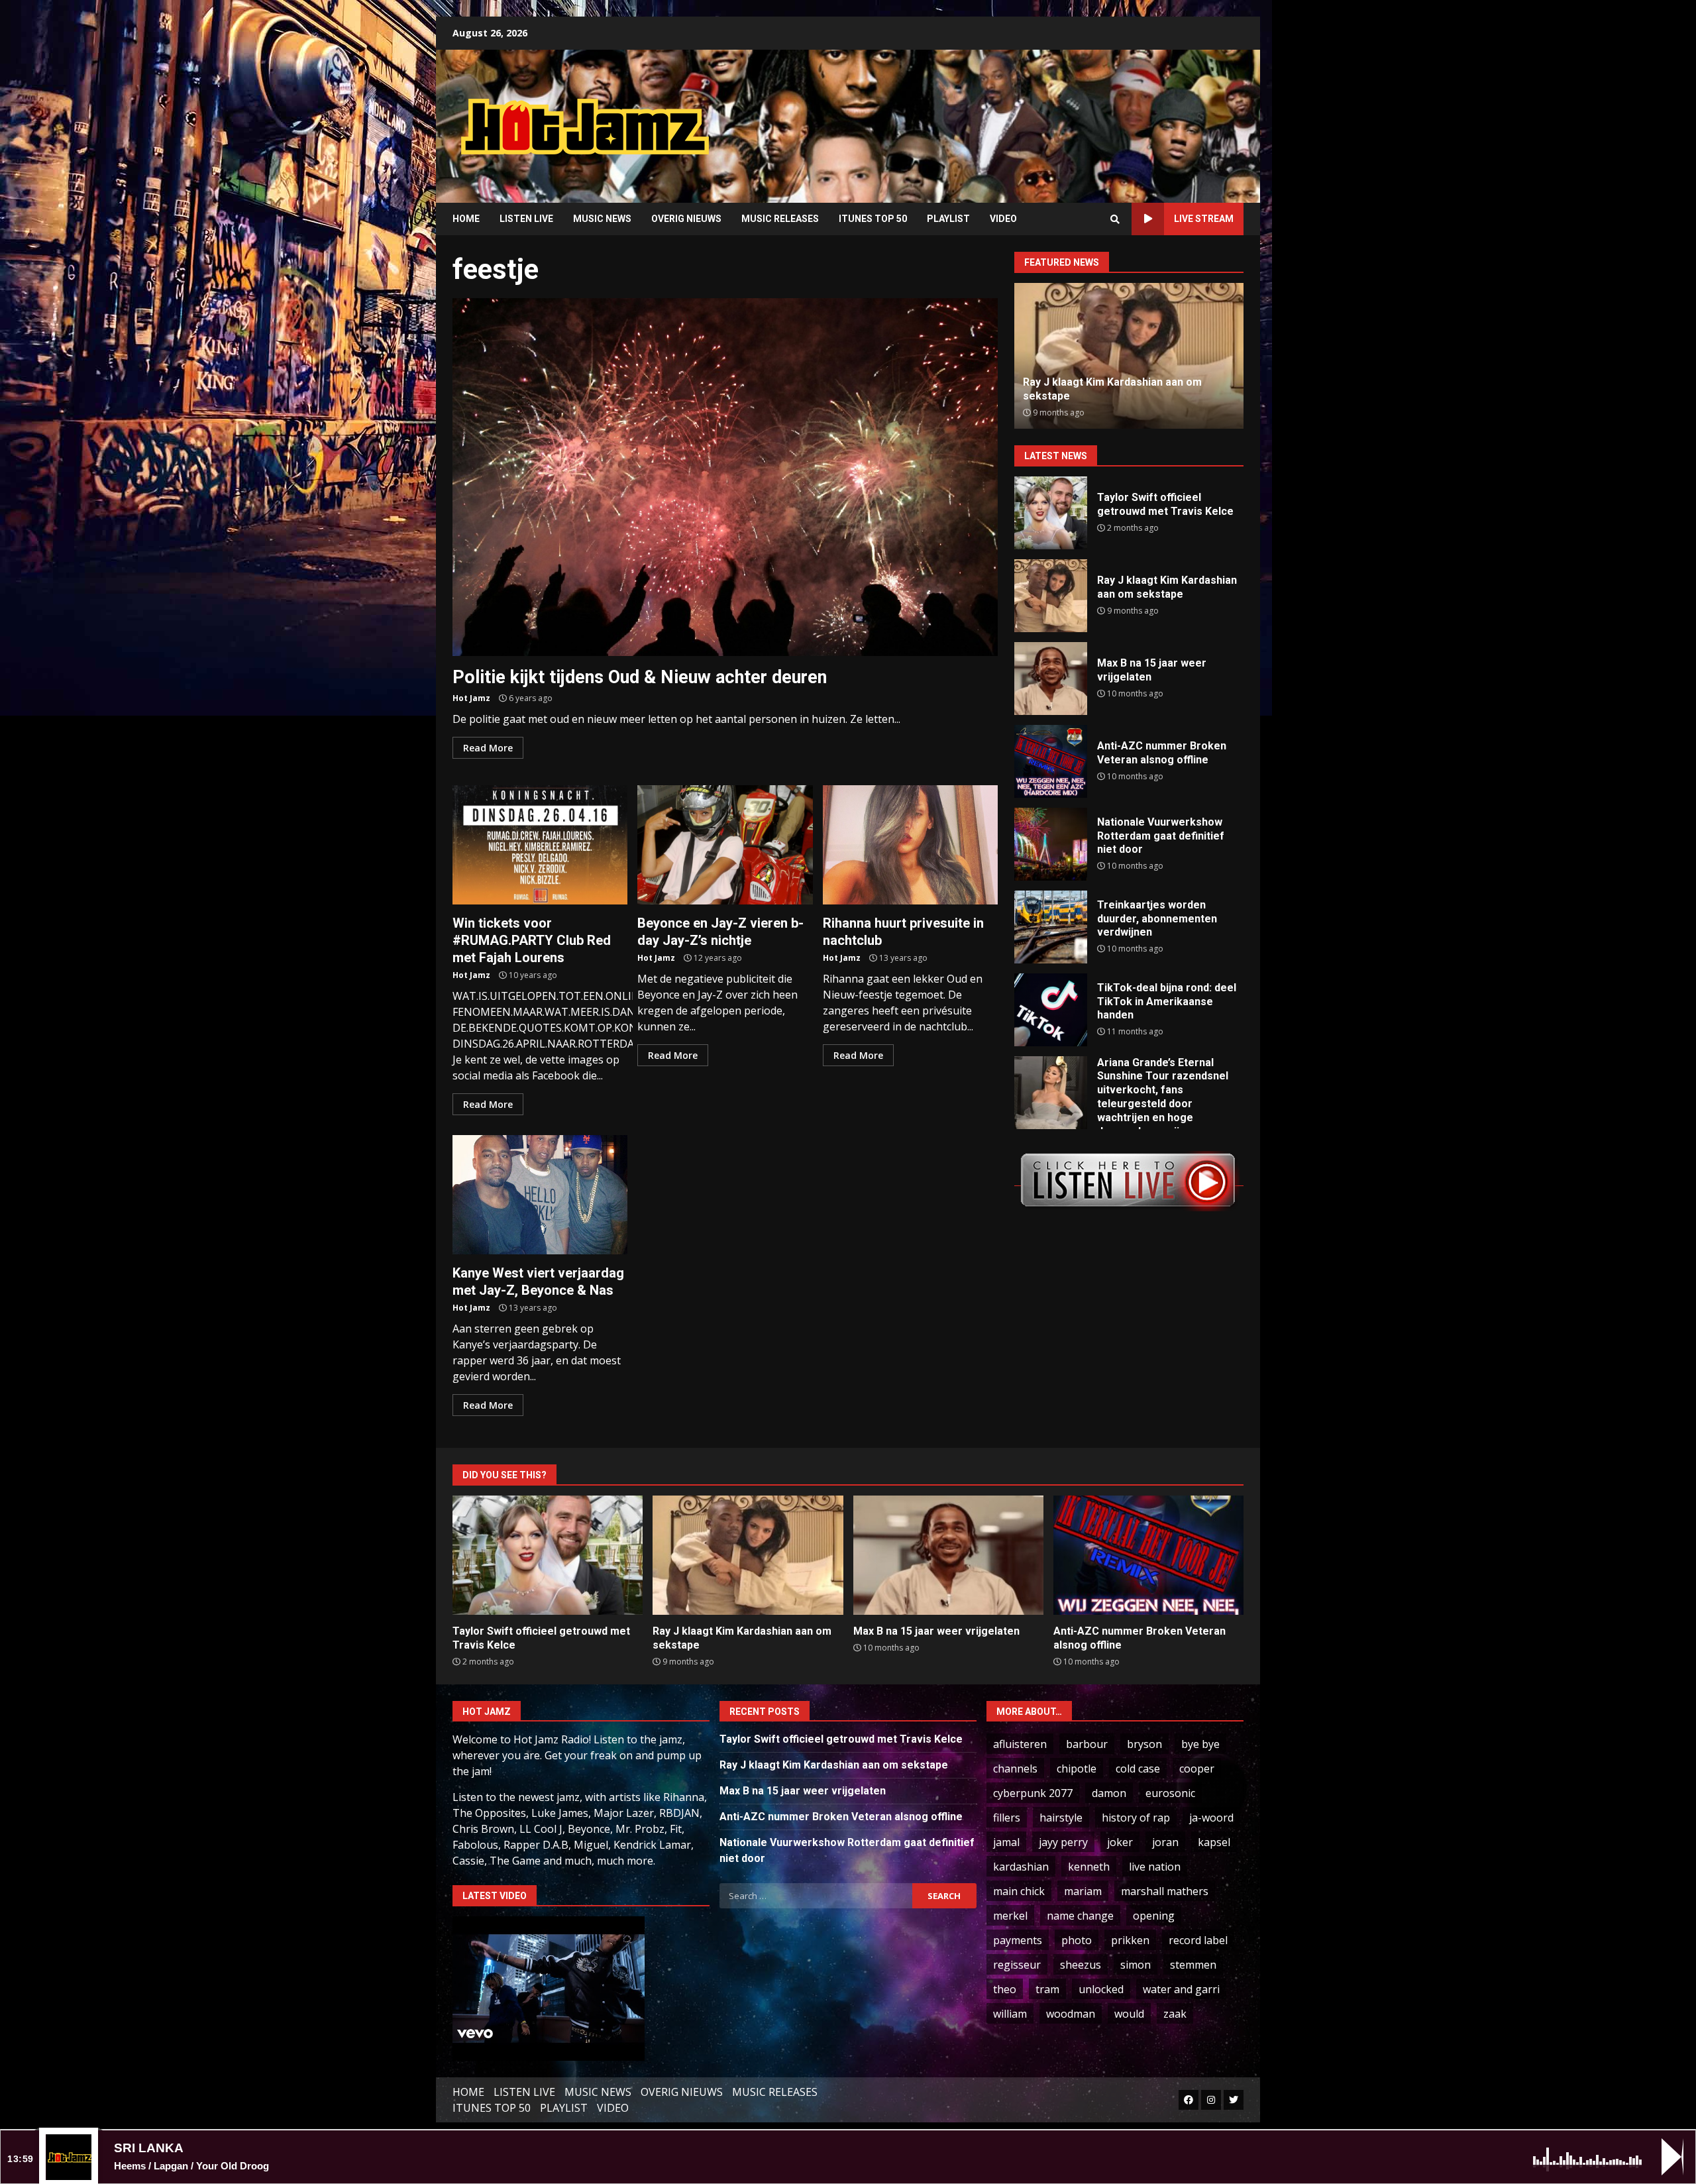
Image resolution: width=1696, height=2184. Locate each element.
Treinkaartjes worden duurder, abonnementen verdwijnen (1051, 927)
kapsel (1214, 1842)
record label (1198, 1940)
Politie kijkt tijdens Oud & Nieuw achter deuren (725, 477)
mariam (1083, 1891)
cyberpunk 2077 (1033, 1793)
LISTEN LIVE (526, 219)
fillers (1007, 1818)
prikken (1130, 1940)
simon (1136, 1965)
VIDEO (1003, 219)
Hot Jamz (471, 698)
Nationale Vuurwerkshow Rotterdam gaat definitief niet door (1051, 844)
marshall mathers (1165, 1891)
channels (1015, 1769)
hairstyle (1061, 1818)
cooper (1197, 1769)
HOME (466, 219)
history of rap (1136, 1818)
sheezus (1081, 1965)
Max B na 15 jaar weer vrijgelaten (1051, 679)
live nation (1155, 1867)
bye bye (1200, 1744)
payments (1018, 1940)
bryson (1144, 1744)
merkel (1010, 1916)
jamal (1006, 1842)
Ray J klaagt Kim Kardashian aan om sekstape (1051, 596)
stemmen (1193, 1965)
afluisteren (1020, 1744)
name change (1080, 1916)
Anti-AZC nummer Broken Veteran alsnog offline (1051, 761)
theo (1005, 1989)
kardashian (1021, 1867)
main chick (1019, 1891)
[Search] (1115, 219)
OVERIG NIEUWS (686, 219)
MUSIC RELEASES (780, 219)
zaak (1175, 2014)
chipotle (1077, 1769)
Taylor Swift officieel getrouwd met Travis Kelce (1051, 513)
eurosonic (1170, 1793)
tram (1047, 1989)
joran (1165, 1842)
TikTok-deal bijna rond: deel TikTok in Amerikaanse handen (1051, 1010)
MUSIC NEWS (602, 219)
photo (1077, 1940)
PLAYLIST (948, 219)
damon (1109, 1793)
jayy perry (1063, 1842)
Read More (488, 748)
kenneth (1089, 1867)
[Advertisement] (1017, 116)
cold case (1138, 1769)
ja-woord (1211, 1818)
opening (1154, 1916)
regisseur (1017, 1965)
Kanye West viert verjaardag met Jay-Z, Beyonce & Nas (540, 1195)
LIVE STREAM (1204, 219)
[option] (1129, 356)
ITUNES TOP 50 (873, 219)
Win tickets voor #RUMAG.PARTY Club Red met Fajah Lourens (540, 845)
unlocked (1101, 1989)
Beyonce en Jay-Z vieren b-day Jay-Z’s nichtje (725, 845)
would (1129, 2014)
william (1010, 2014)
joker (1120, 1842)
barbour (1087, 1744)
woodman (1071, 2014)
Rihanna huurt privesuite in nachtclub (910, 845)
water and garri (1181, 1989)
